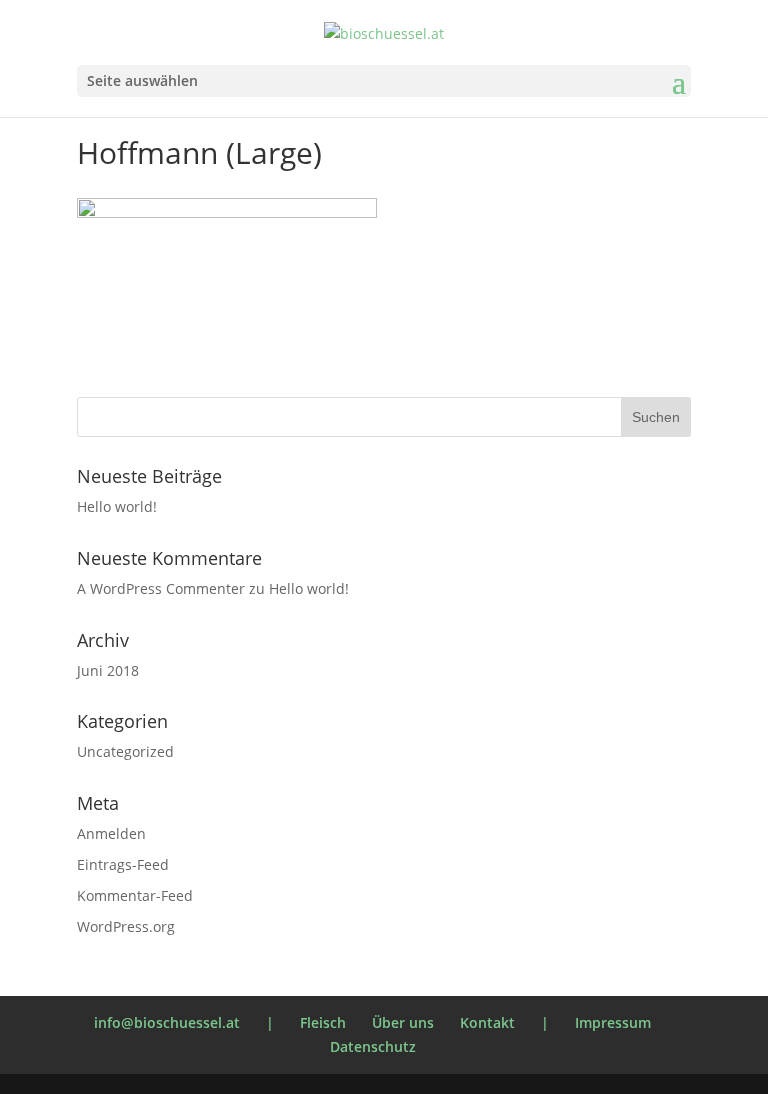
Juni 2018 (108, 670)
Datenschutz (373, 1046)
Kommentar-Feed (135, 895)
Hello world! (117, 506)
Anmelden (111, 833)
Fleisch (323, 1022)
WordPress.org (126, 926)
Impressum (613, 1022)
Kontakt (487, 1022)
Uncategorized (125, 751)
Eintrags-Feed (123, 864)
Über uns (403, 1022)
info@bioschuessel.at (167, 1022)
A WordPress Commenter (161, 588)
